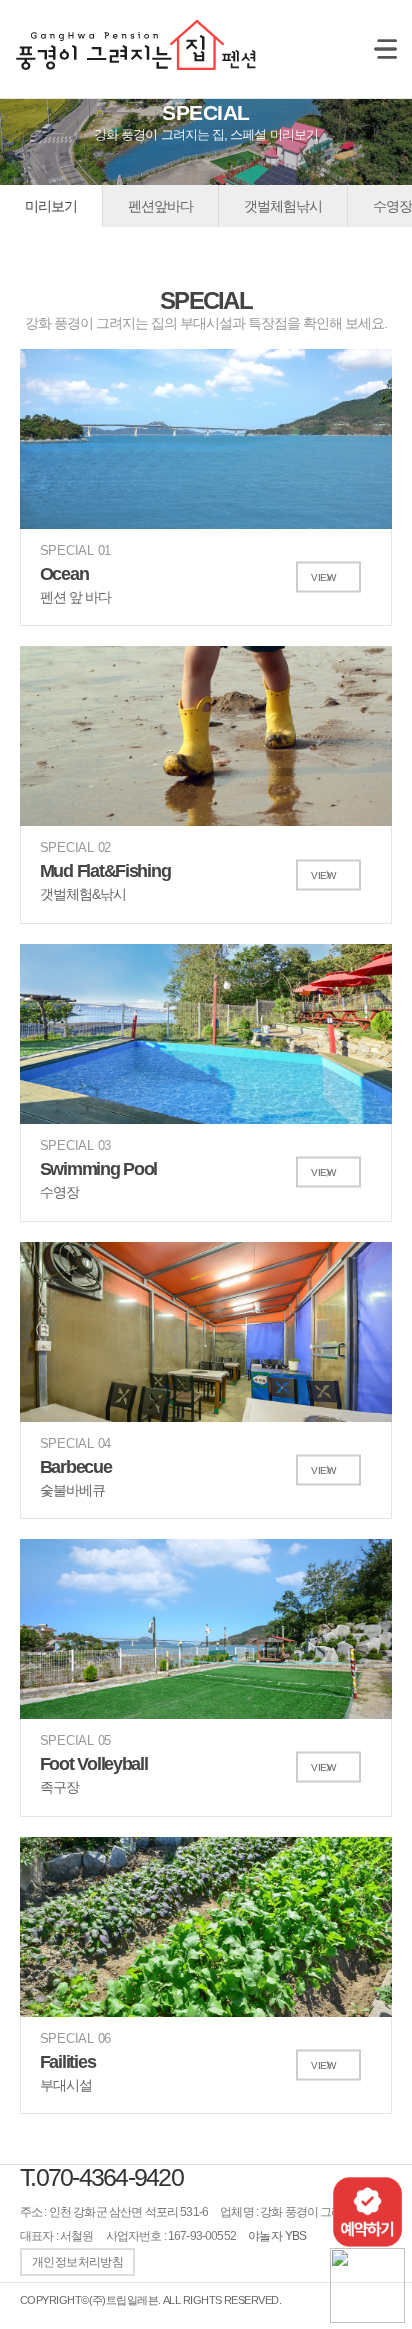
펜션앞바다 (160, 206)
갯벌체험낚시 (283, 206)
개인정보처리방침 (77, 2262)
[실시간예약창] (367, 2210)
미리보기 (51, 206)
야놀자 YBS (277, 2236)
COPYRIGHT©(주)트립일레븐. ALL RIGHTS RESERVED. (150, 2300)
